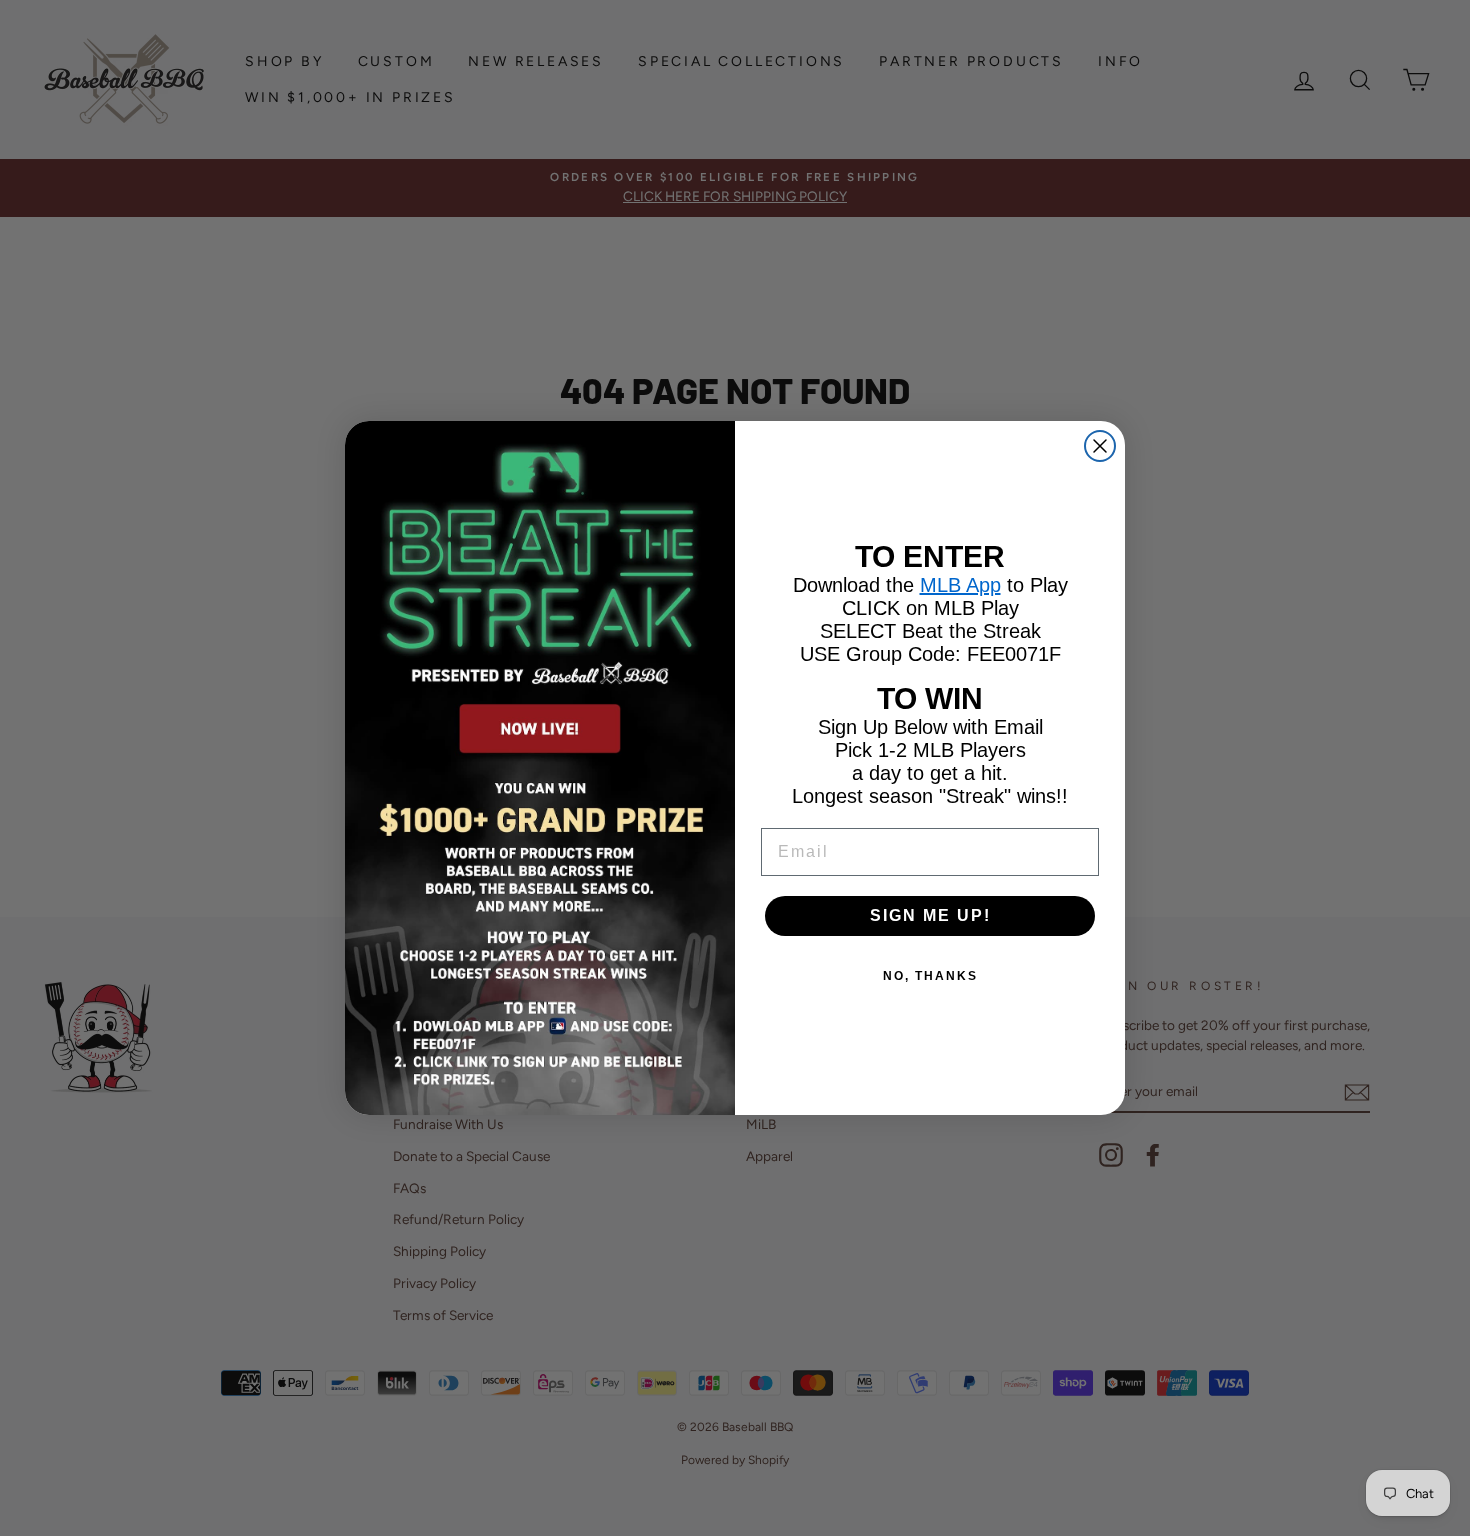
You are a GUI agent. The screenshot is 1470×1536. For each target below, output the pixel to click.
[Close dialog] (1100, 446)
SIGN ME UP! (930, 915)
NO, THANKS (930, 976)
